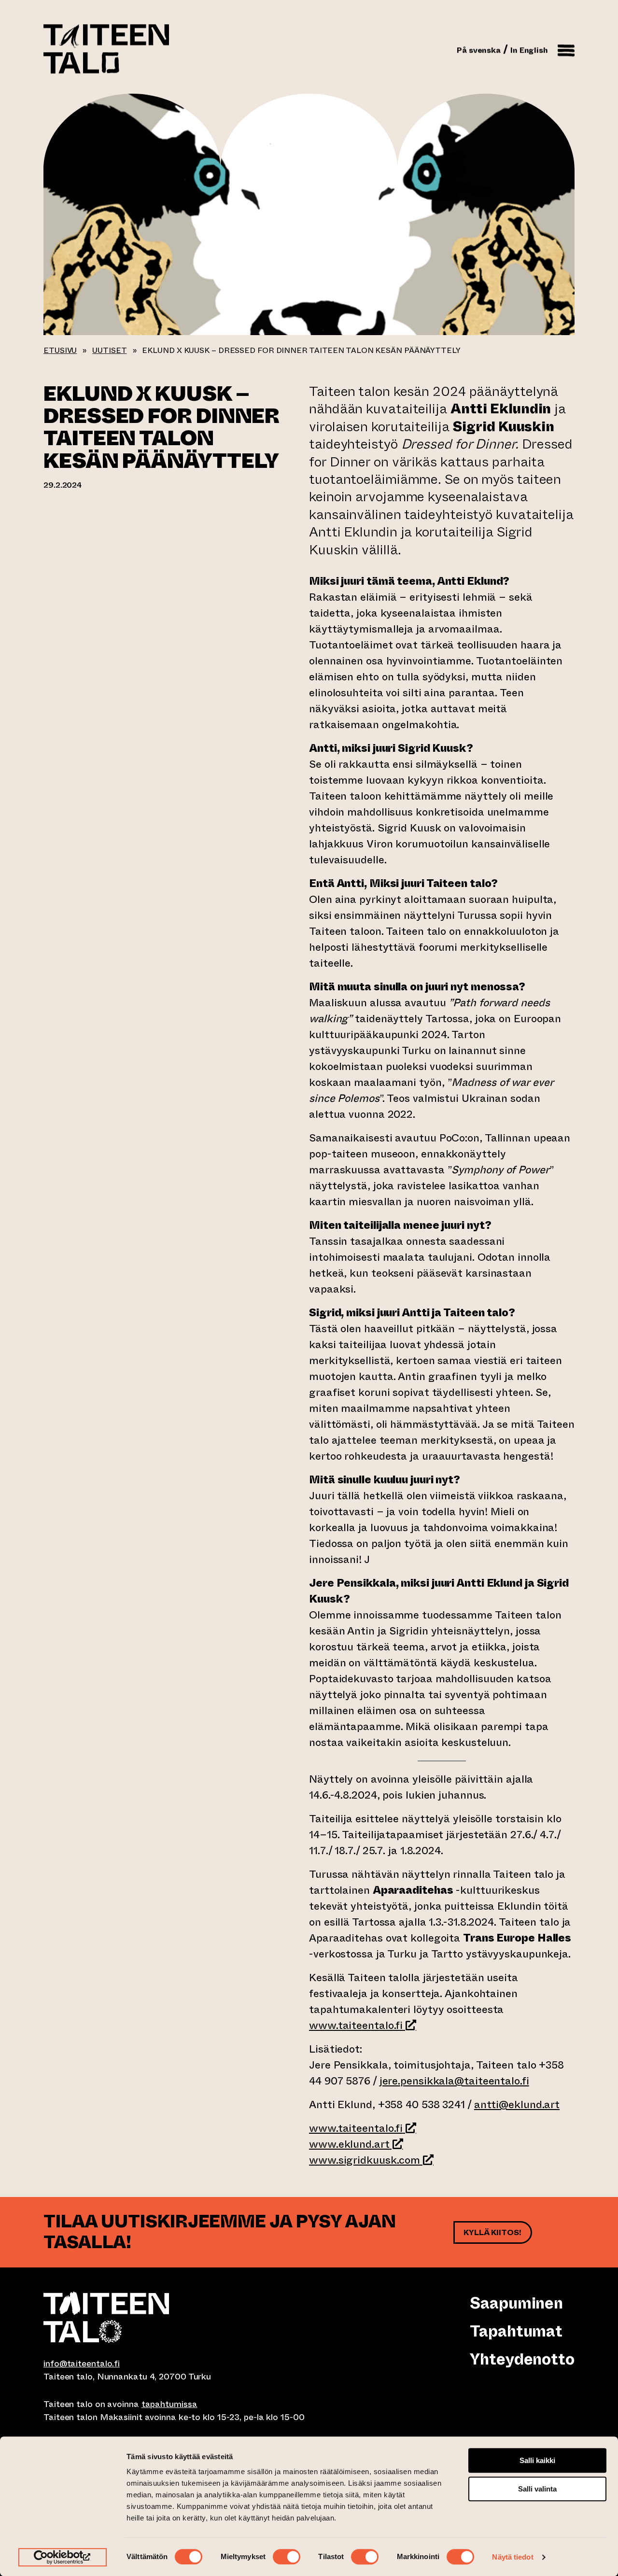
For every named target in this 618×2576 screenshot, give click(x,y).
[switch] (287, 2557)
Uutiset (109, 350)
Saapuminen (516, 2303)
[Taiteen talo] (176, 2317)
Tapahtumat (516, 2331)
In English (529, 50)
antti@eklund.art (517, 2104)
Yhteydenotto (522, 2359)
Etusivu (60, 350)
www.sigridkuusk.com (371, 2160)
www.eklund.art (356, 2144)
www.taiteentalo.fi (356, 2025)
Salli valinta (537, 2489)
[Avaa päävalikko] (566, 49)
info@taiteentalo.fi (82, 2364)
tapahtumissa (169, 2404)
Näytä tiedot (513, 2557)
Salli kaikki (537, 2460)
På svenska (479, 50)
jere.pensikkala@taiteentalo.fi (454, 2081)
